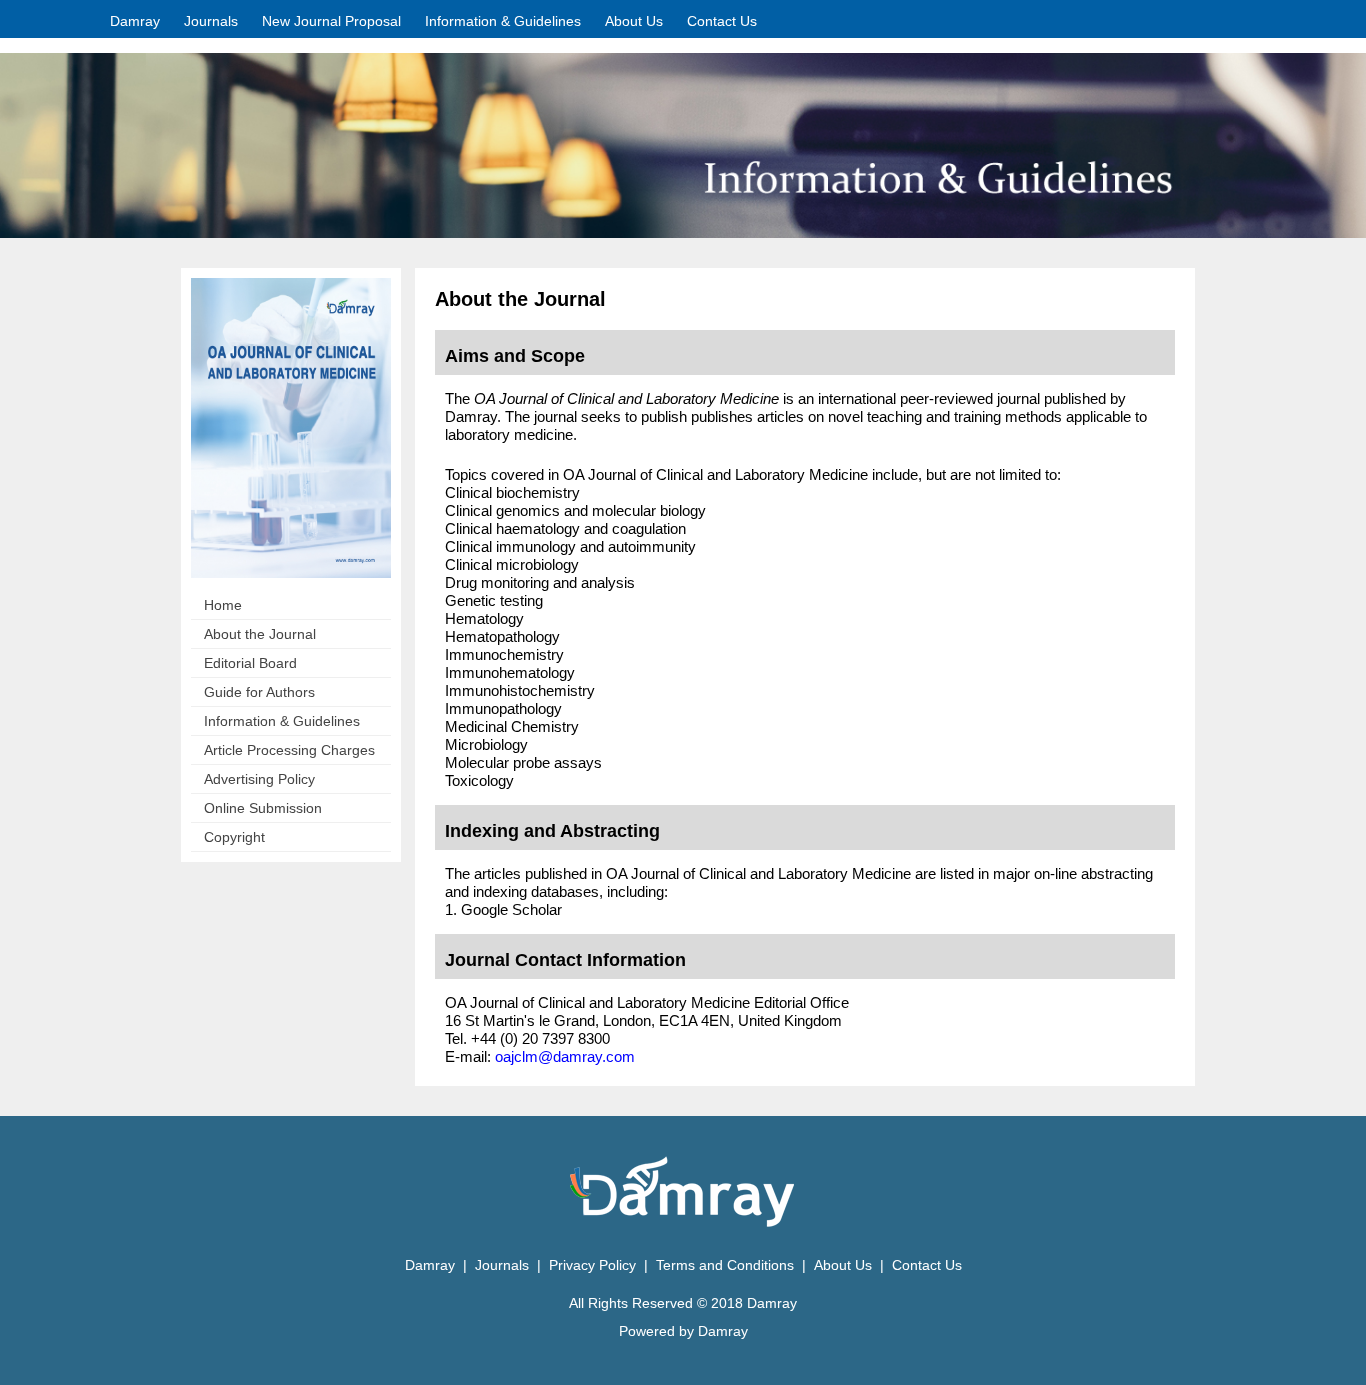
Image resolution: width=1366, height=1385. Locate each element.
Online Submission (263, 808)
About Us (634, 21)
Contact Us (722, 21)
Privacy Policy (594, 1265)
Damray (135, 21)
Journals (211, 21)
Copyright (234, 837)
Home (223, 605)
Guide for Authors (259, 692)
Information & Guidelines (282, 721)
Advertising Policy (259, 779)
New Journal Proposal (331, 21)
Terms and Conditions (725, 1265)
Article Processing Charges (289, 750)
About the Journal (260, 634)
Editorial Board (250, 663)
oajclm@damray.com (565, 1056)
